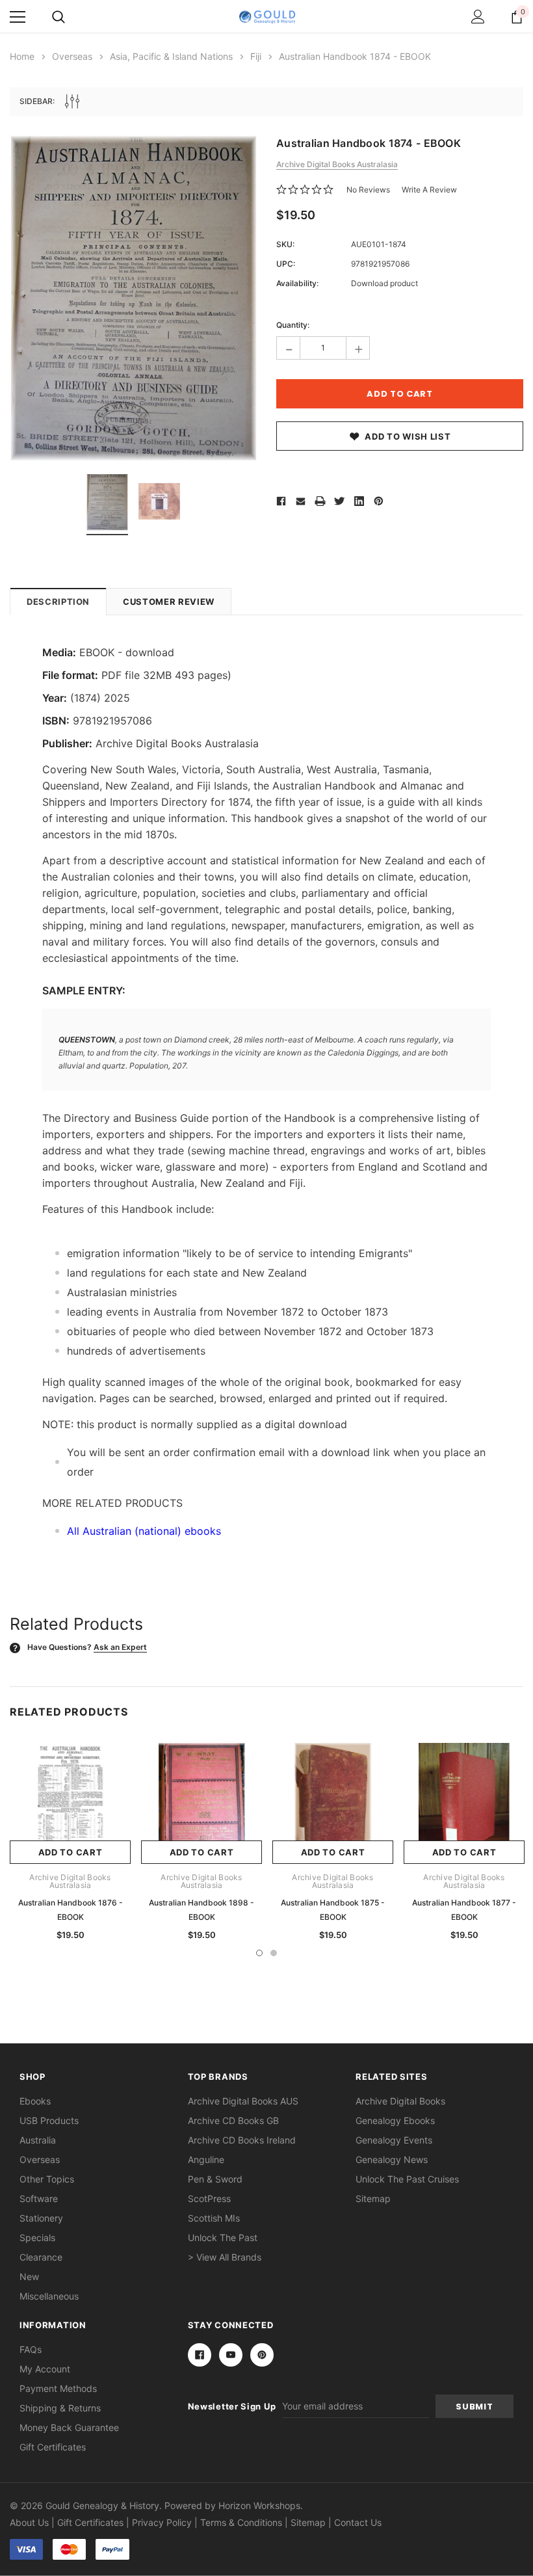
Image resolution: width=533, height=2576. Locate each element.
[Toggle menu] (18, 17)
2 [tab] (274, 1953)
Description (58, 602)
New (29, 2277)
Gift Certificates (53, 2447)
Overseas (40, 2159)
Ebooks (35, 2101)
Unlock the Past (223, 2237)
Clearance (41, 2257)
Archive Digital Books (400, 2101)
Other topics (47, 2179)
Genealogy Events (394, 2140)
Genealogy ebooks (395, 2120)
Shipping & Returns (60, 2408)
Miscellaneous (49, 2296)
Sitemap (373, 2198)
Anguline (206, 2159)
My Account (45, 2369)
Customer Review (169, 602)
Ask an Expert (120, 1647)
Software (39, 2198)
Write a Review (429, 190)
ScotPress (209, 2198)
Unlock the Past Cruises (407, 2179)
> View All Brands (225, 2257)
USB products (49, 2120)
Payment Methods (58, 2388)
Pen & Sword (215, 2179)
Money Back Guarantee (69, 2427)
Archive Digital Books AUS (243, 2101)
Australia (38, 2140)
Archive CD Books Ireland (242, 2140)
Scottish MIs (214, 2218)
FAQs (31, 2349)
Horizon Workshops (259, 2505)
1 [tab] (259, 1953)
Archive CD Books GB (233, 2120)
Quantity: (293, 325)
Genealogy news (392, 2159)
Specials (37, 2237)
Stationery (41, 2218)
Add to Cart (71, 1852)
